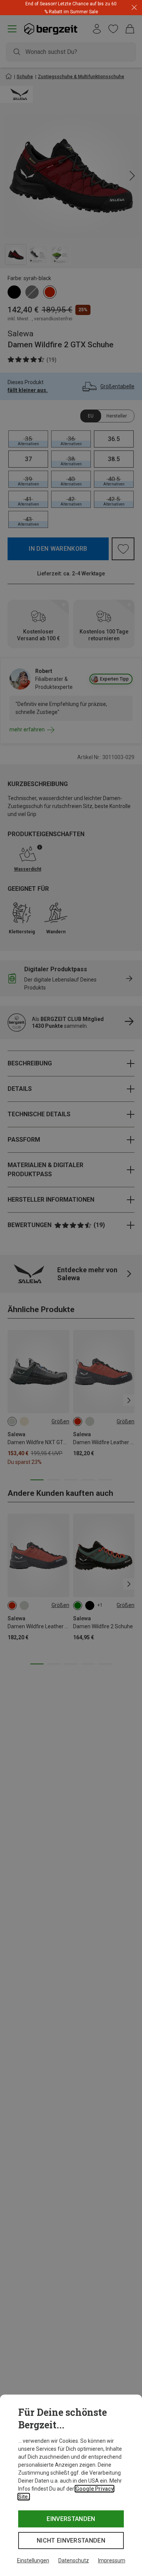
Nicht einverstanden (71, 2541)
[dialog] (71, 2485)
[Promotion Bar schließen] (134, 8)
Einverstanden (71, 2519)
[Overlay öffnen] (90, 12)
